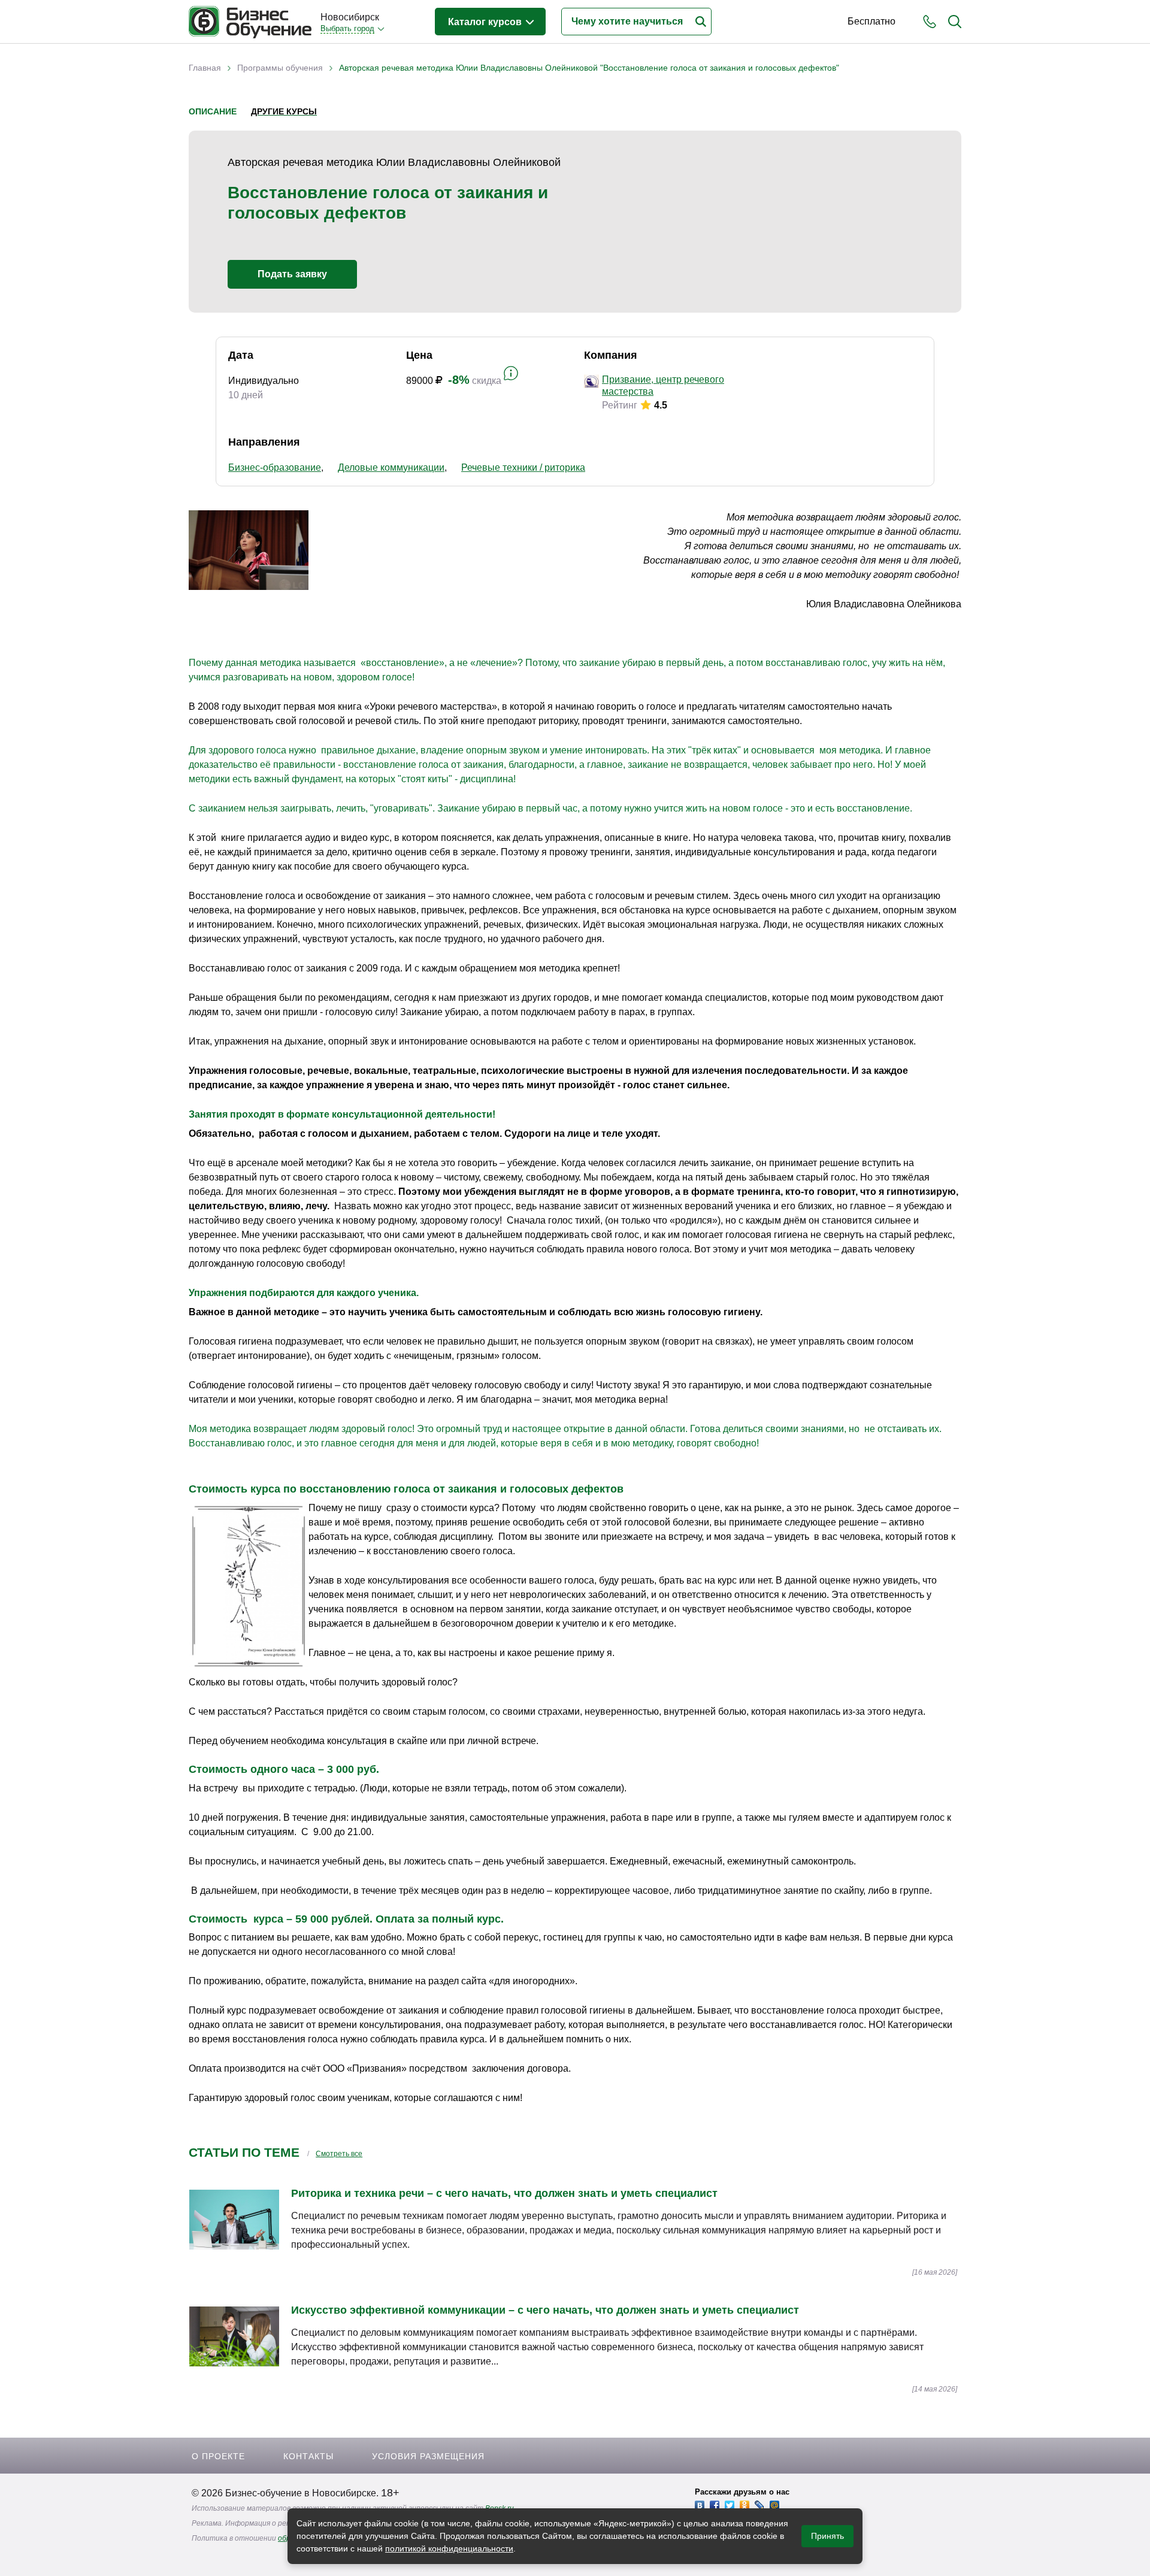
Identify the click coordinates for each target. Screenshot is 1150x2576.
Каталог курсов (486, 22)
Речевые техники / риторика (523, 467)
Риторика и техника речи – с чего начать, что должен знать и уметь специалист (504, 2193)
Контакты (308, 2456)
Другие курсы (284, 111)
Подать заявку (292, 274)
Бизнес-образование (275, 467)
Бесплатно (871, 21)
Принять (827, 2536)
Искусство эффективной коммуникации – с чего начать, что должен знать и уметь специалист (545, 2310)
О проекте (218, 2456)
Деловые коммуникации (391, 467)
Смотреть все (339, 2154)
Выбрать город (347, 28)
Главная (205, 68)
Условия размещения (428, 2456)
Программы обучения (280, 68)
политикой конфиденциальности (449, 2548)
